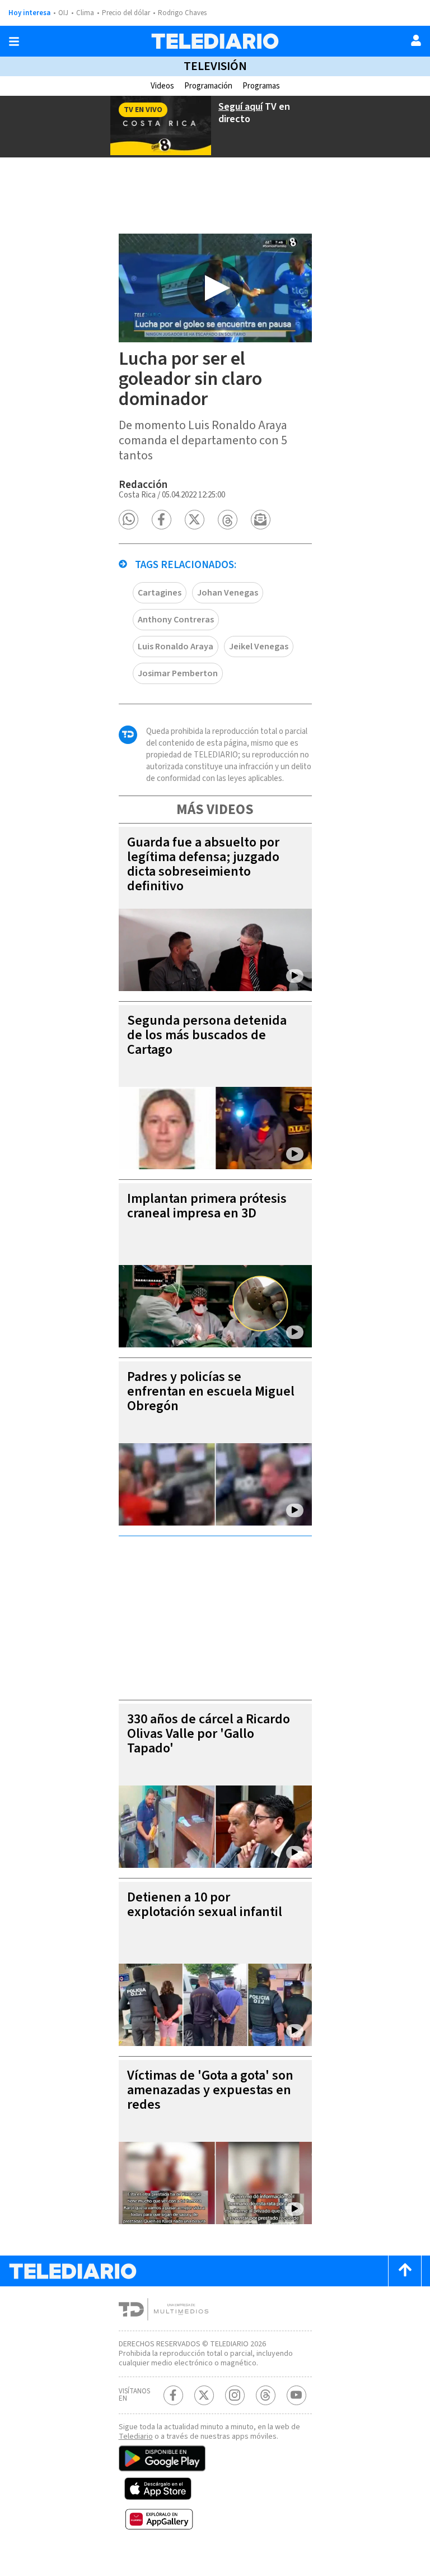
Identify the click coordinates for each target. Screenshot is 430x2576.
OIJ (63, 13)
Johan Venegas (228, 593)
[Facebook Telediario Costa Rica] (173, 2395)
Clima (85, 13)
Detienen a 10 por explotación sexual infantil (205, 1905)
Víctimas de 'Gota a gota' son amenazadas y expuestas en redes (210, 2090)
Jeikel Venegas (259, 647)
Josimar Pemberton (178, 673)
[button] (128, 520)
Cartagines (160, 593)
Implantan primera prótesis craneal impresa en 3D (207, 1206)
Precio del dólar (126, 13)
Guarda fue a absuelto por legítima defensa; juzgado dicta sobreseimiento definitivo (203, 864)
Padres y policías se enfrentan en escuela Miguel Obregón (211, 1391)
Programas (261, 86)
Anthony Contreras (176, 620)
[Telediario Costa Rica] (215, 41)
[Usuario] (416, 40)
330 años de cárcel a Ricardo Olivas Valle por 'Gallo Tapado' (209, 1734)
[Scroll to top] (405, 2271)
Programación (208, 86)
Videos (162, 86)
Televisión (215, 66)
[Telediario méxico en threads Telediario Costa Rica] (266, 2395)
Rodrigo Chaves (182, 13)
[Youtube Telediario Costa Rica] (296, 2395)
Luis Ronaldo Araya (176, 647)
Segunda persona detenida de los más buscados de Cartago (207, 1035)
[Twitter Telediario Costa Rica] (204, 2395)
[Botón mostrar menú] (14, 41)
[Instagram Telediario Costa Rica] (235, 2395)
